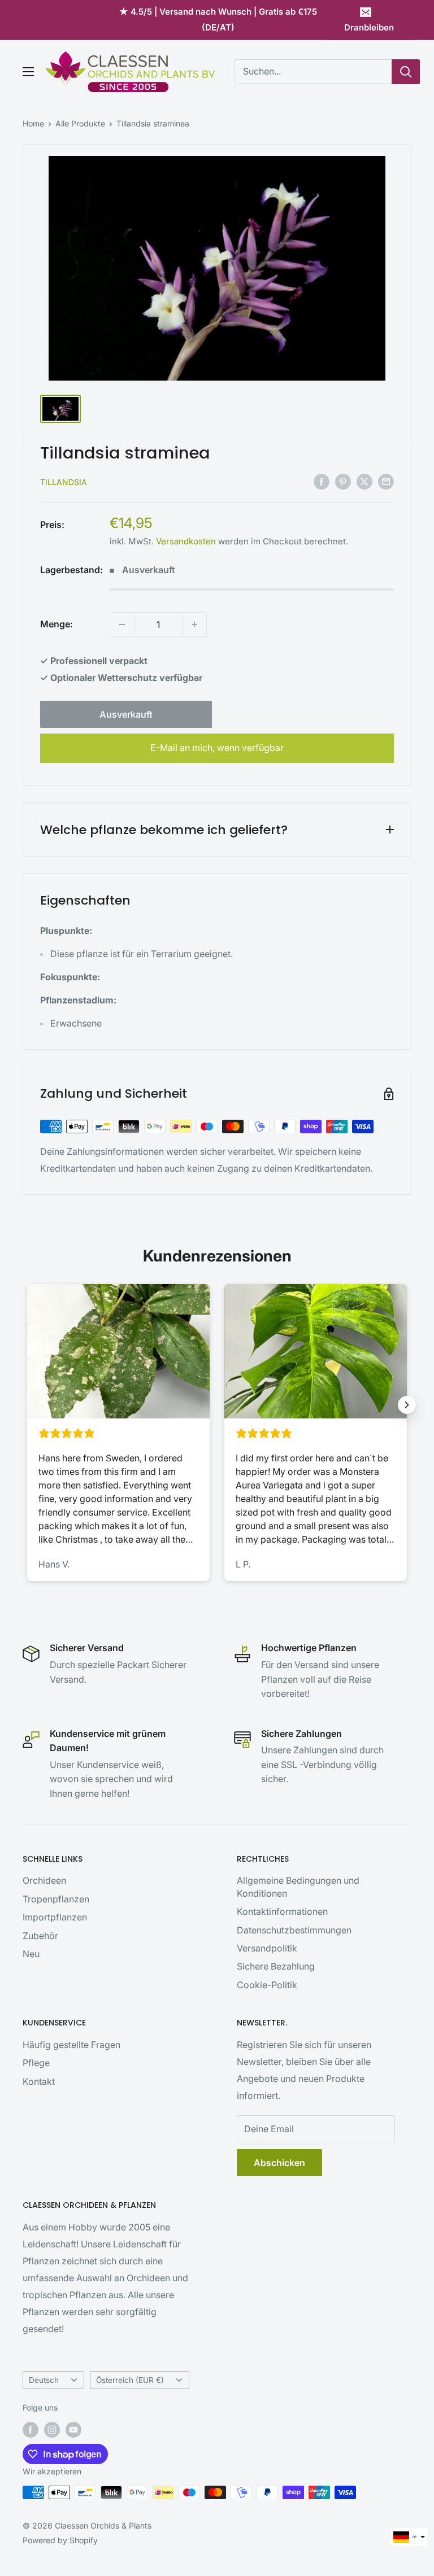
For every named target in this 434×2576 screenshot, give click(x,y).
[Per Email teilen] (386, 481)
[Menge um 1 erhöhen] (194, 625)
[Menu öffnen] (28, 72)
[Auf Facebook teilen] (322, 481)
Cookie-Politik (267, 1985)
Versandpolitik (267, 1948)
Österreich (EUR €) (130, 2380)
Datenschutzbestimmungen (294, 1930)
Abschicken (279, 2163)
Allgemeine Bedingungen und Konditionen (298, 1887)
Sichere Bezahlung (276, 1966)
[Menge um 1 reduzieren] (122, 625)
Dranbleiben (369, 27)
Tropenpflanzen (56, 1899)
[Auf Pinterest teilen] (343, 481)
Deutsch (44, 2380)
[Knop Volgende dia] (407, 1405)
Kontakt (39, 2081)
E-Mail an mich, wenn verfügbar (217, 748)
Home (33, 123)
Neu (31, 1954)
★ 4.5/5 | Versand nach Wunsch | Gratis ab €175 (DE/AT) (218, 19)
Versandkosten (186, 541)
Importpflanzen (55, 1917)
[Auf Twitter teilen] (364, 481)
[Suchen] (406, 72)
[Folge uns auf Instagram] (52, 2430)
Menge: (57, 624)
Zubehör (40, 1936)
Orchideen (44, 1880)
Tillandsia (64, 482)
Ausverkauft (126, 714)
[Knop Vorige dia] (27, 1405)
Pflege (36, 2063)
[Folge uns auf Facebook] (31, 2430)
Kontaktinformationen (282, 1911)
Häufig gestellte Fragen (71, 2045)
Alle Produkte (80, 123)
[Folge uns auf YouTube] (73, 2430)
